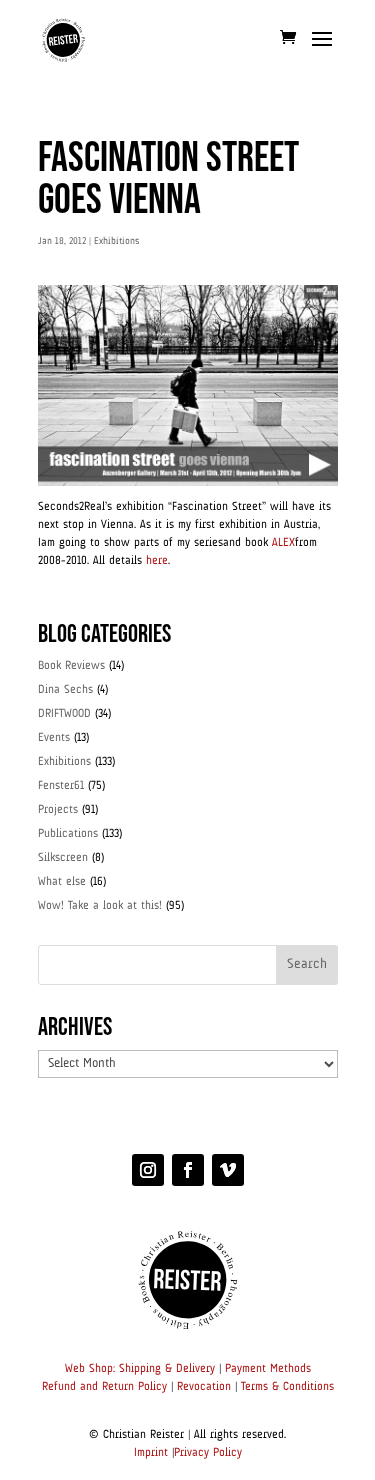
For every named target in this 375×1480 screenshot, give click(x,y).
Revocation (204, 1387)
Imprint (151, 1453)
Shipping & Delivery (167, 1369)
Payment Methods (268, 1369)
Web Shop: (90, 1369)
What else (62, 882)
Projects (58, 810)
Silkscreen (63, 858)
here (157, 561)
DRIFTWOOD (64, 714)
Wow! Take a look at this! (100, 906)
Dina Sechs (65, 690)
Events (54, 738)
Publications (68, 834)
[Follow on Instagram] (148, 1170)
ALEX (283, 543)
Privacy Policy (208, 1453)
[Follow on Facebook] (188, 1170)
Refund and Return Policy (104, 1387)
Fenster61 (61, 786)
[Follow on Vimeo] (228, 1170)
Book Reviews (71, 666)
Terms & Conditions (287, 1387)
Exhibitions (116, 241)
